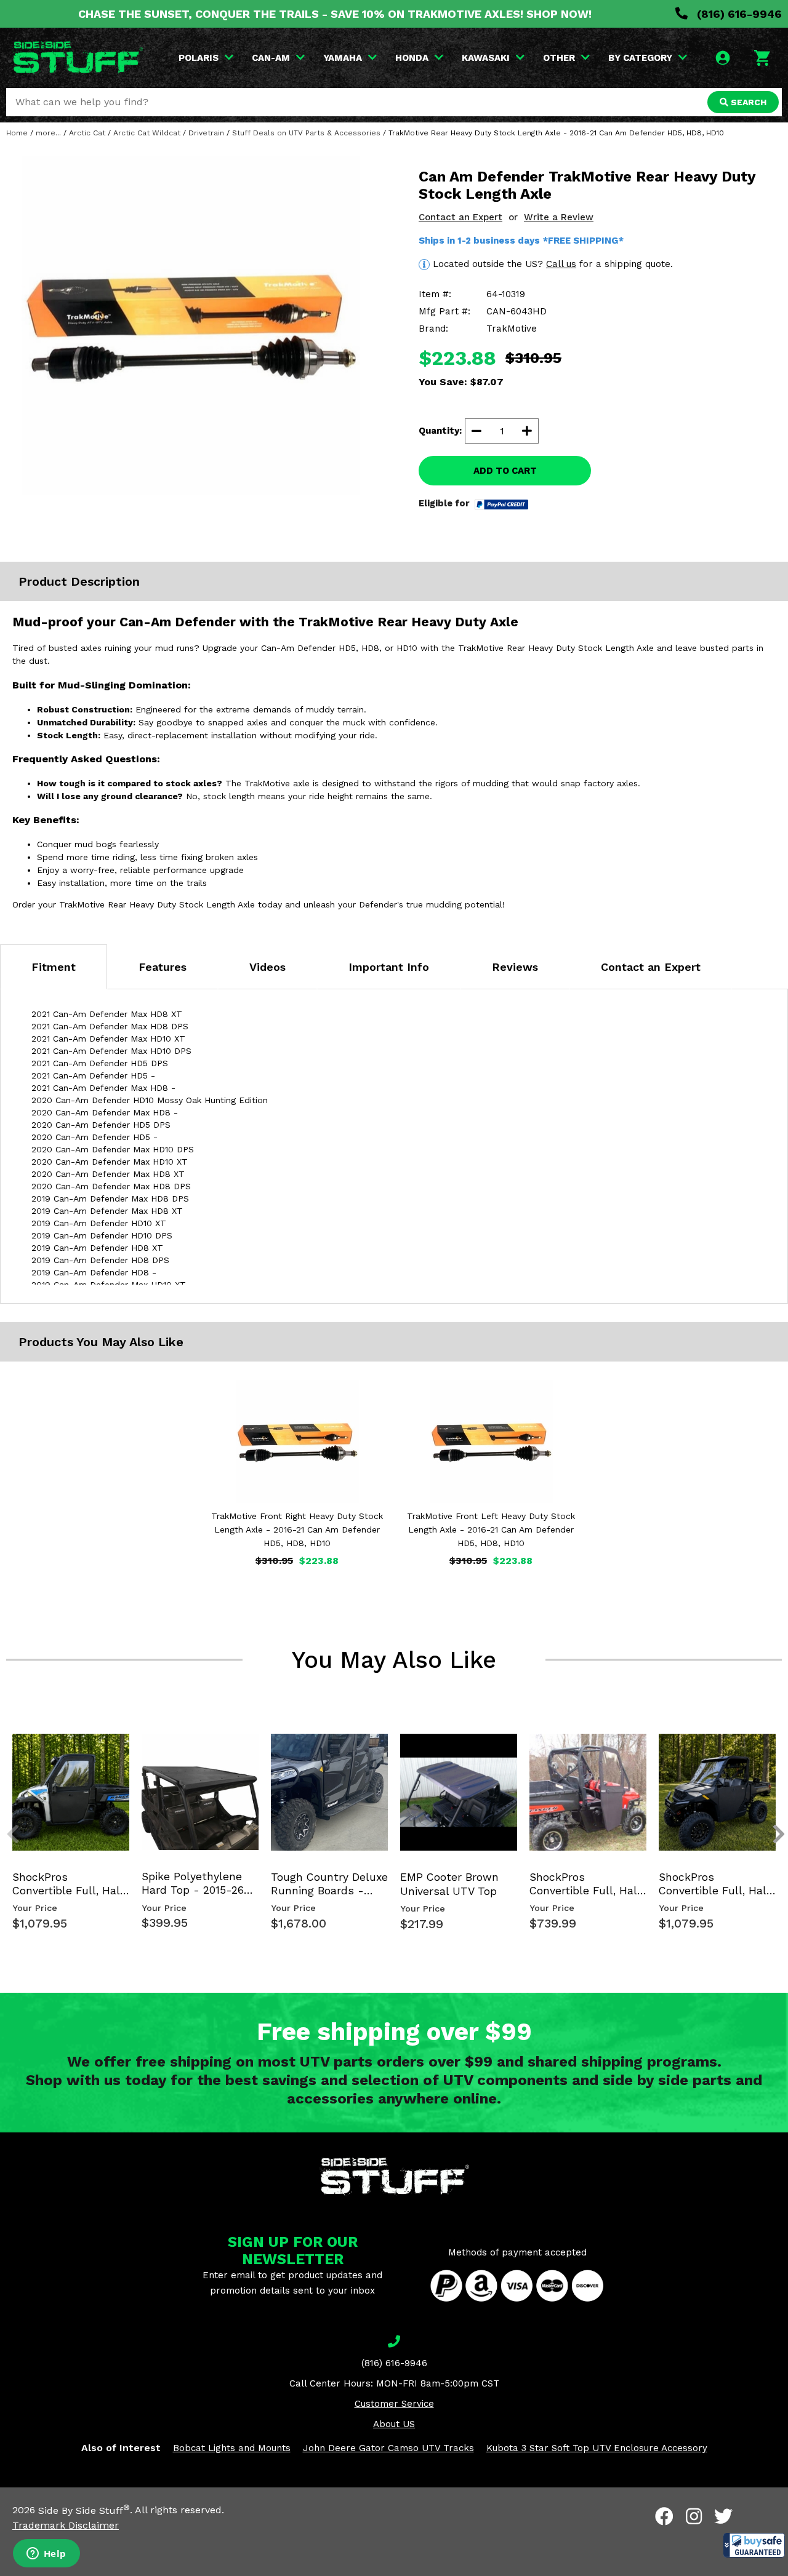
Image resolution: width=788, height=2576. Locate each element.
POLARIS (199, 58)
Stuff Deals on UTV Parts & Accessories (306, 133)
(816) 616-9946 (738, 14)
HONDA (412, 58)
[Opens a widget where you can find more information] (46, 2554)
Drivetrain (206, 133)
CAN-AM (271, 58)
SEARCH (747, 102)
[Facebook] (664, 2516)
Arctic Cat (87, 133)
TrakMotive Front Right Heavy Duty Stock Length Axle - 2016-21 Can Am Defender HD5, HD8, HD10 (297, 1529)
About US (394, 2424)
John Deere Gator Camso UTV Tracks (388, 2448)
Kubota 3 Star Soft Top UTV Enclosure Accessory (597, 2448)
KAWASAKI (486, 58)
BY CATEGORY (640, 58)
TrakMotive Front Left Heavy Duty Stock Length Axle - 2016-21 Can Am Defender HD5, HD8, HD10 (491, 1529)
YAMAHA (343, 58)
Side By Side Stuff (84, 2510)
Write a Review (559, 217)
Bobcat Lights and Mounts (232, 2448)
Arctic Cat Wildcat (147, 133)
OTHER (559, 58)
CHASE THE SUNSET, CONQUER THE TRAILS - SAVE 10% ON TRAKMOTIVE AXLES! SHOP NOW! (335, 14)
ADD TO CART (505, 471)
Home (17, 133)
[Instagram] (694, 2516)
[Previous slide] (6, 1745)
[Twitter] (723, 2516)
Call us (561, 264)
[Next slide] (772, 1745)
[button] (754, 2545)
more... (48, 133)
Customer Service (394, 2404)
